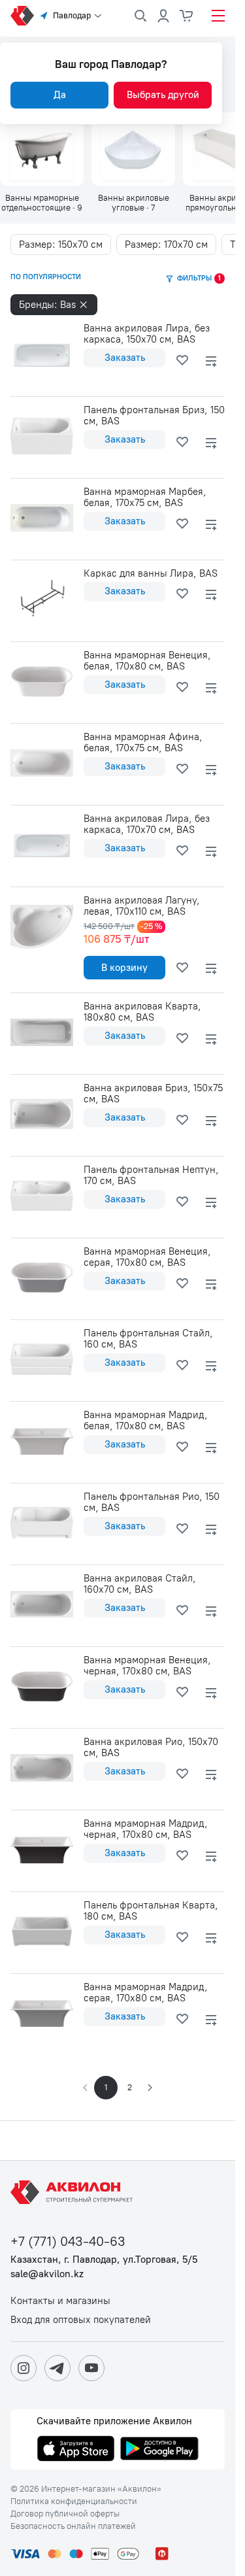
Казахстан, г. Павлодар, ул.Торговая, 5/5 (104, 2260)
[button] (149, 2088)
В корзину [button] (124, 968)
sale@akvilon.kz (47, 2274)
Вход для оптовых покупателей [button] (81, 2320)
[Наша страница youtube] (91, 2368)
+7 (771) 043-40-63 (68, 2242)
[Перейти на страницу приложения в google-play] (159, 2450)
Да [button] (60, 95)
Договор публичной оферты (65, 2514)
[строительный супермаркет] (22, 16)
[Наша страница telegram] (57, 2368)
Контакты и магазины (60, 2301)
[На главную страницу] (74, 2192)
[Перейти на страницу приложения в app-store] (76, 2450)
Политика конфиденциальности (74, 2501)
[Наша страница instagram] (24, 2368)
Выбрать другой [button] (163, 95)
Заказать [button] (125, 358)
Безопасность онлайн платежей (73, 2526)
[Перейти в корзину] (187, 16)
